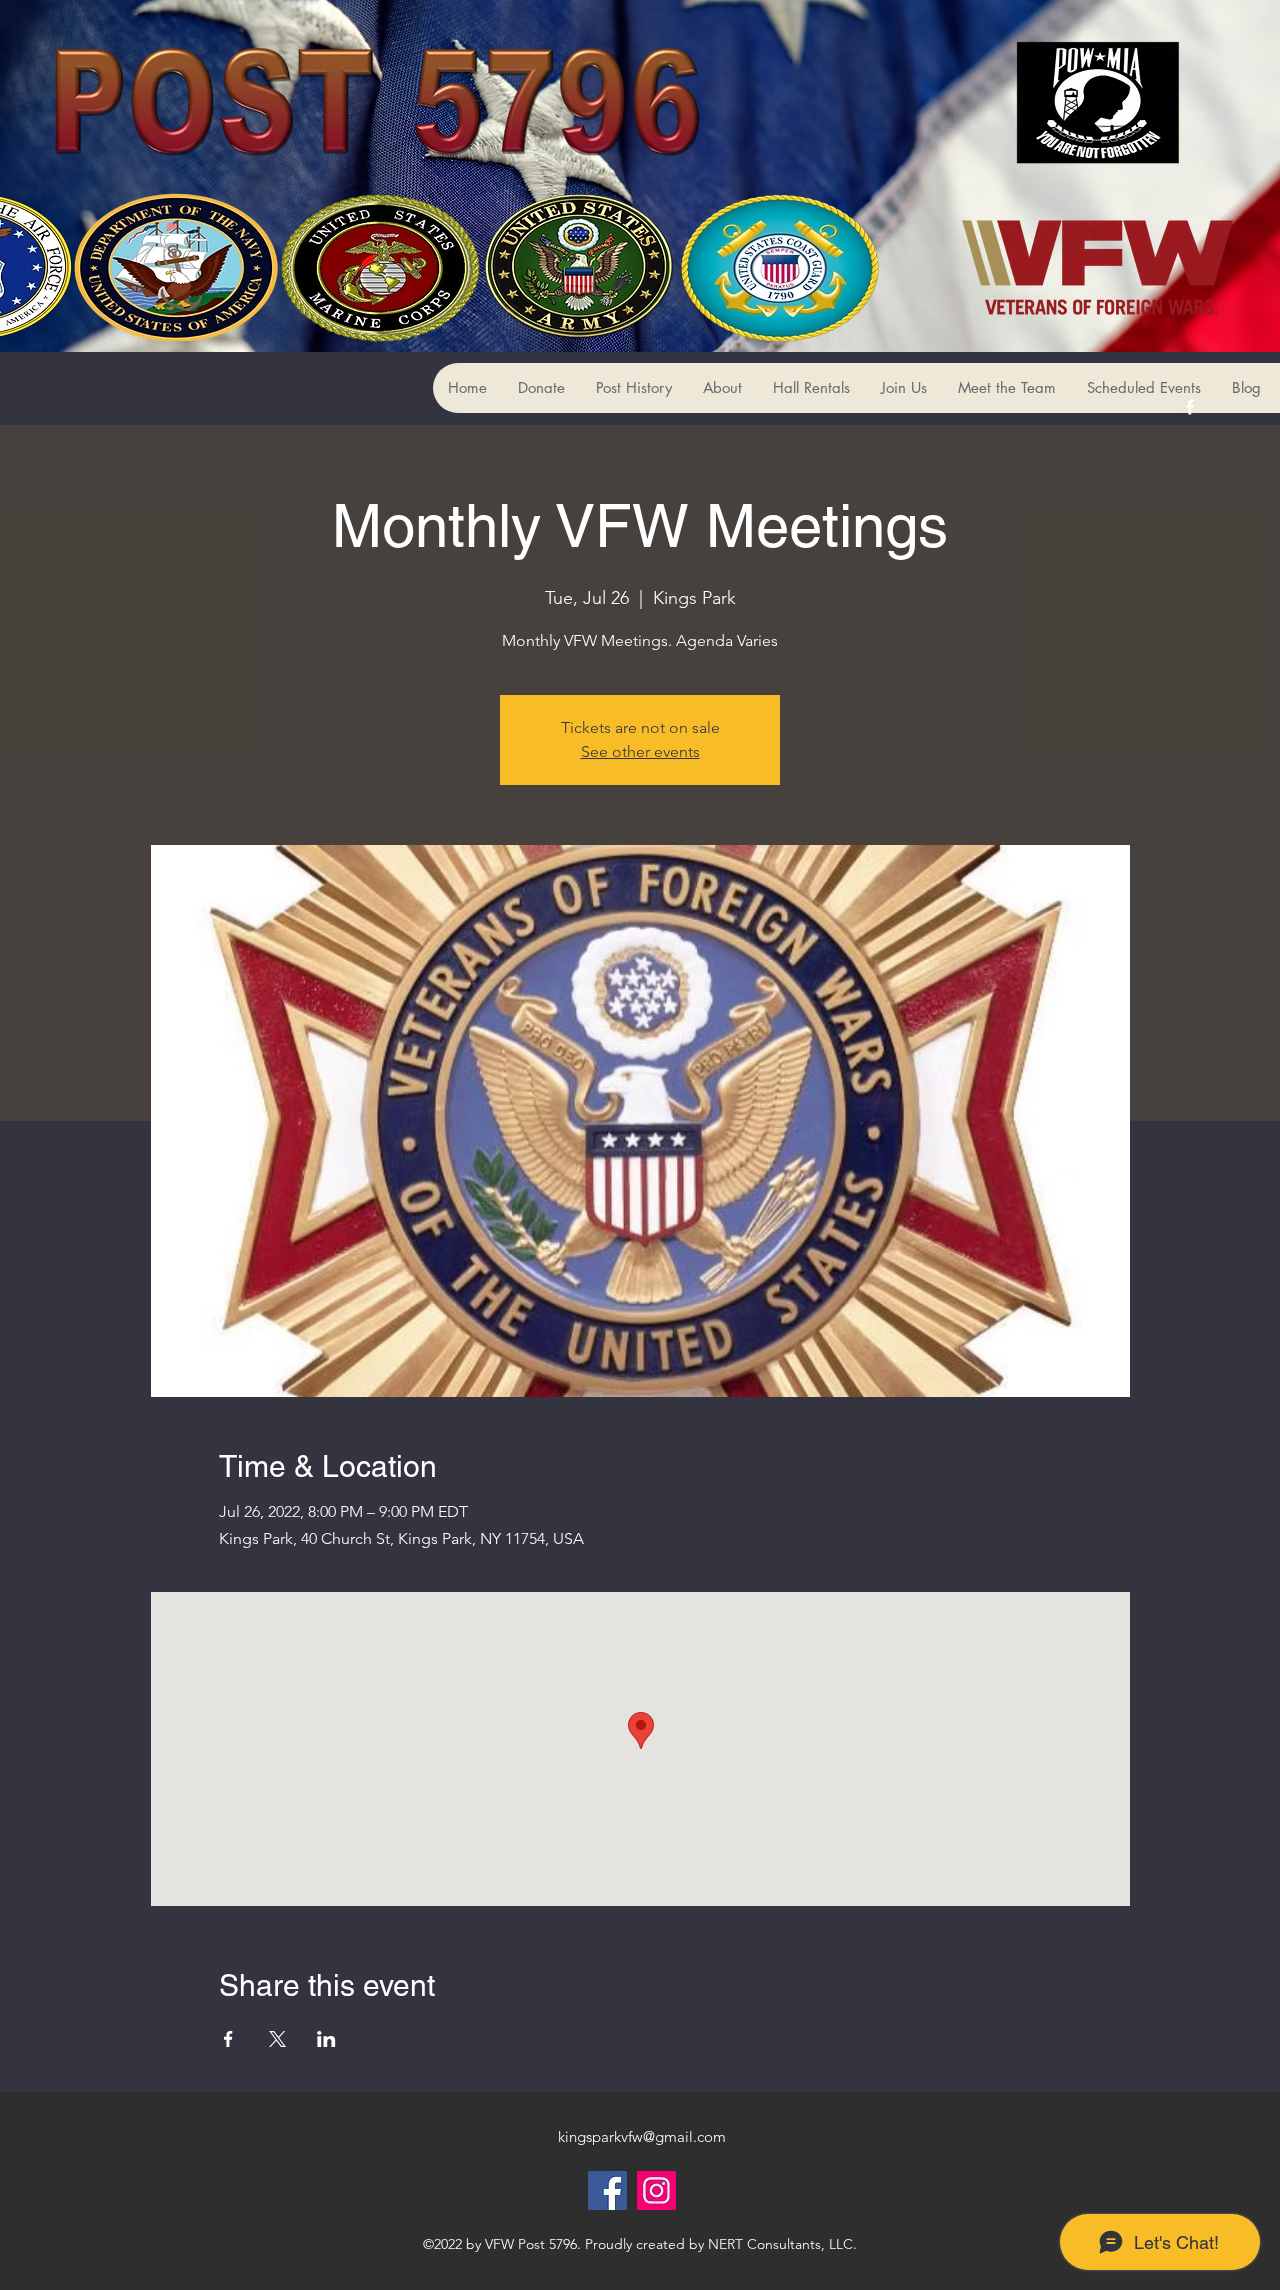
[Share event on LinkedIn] (326, 2039)
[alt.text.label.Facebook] (1190, 407)
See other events (640, 751)
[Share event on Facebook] (228, 2039)
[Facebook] (607, 2190)
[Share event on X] (277, 2039)
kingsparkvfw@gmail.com (642, 2136)
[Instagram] (656, 2190)
